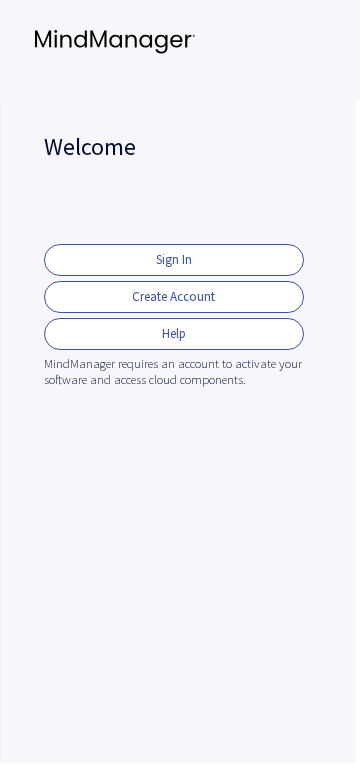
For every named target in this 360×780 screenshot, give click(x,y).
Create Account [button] (173, 296)
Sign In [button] (174, 259)
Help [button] (174, 333)
